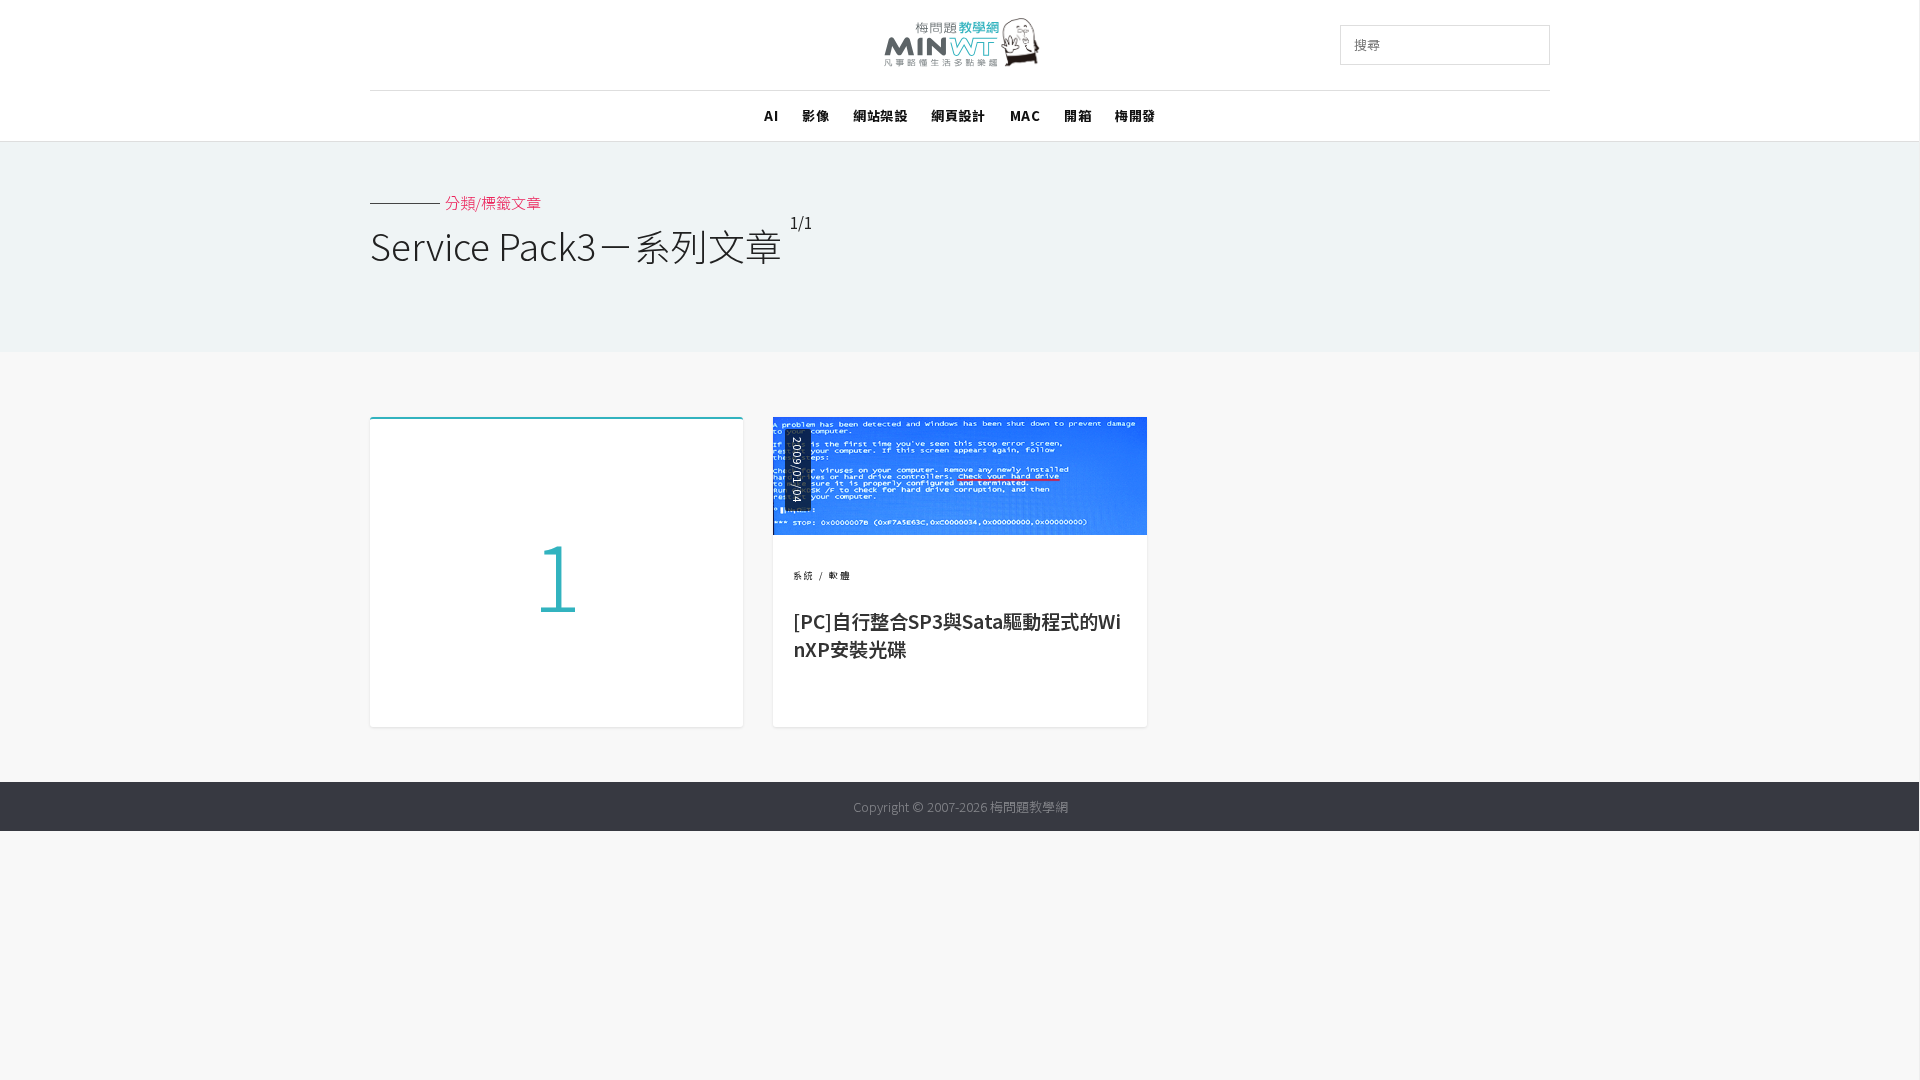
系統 (804, 575)
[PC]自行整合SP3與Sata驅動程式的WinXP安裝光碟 (957, 635)
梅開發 (1135, 115)
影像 (815, 115)
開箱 (1077, 115)
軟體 (840, 575)
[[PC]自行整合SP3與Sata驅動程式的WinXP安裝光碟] (959, 528)
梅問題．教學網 (960, 45)
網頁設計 (958, 115)
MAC (1025, 115)
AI (771, 115)
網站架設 (880, 115)
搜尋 (1367, 44)
